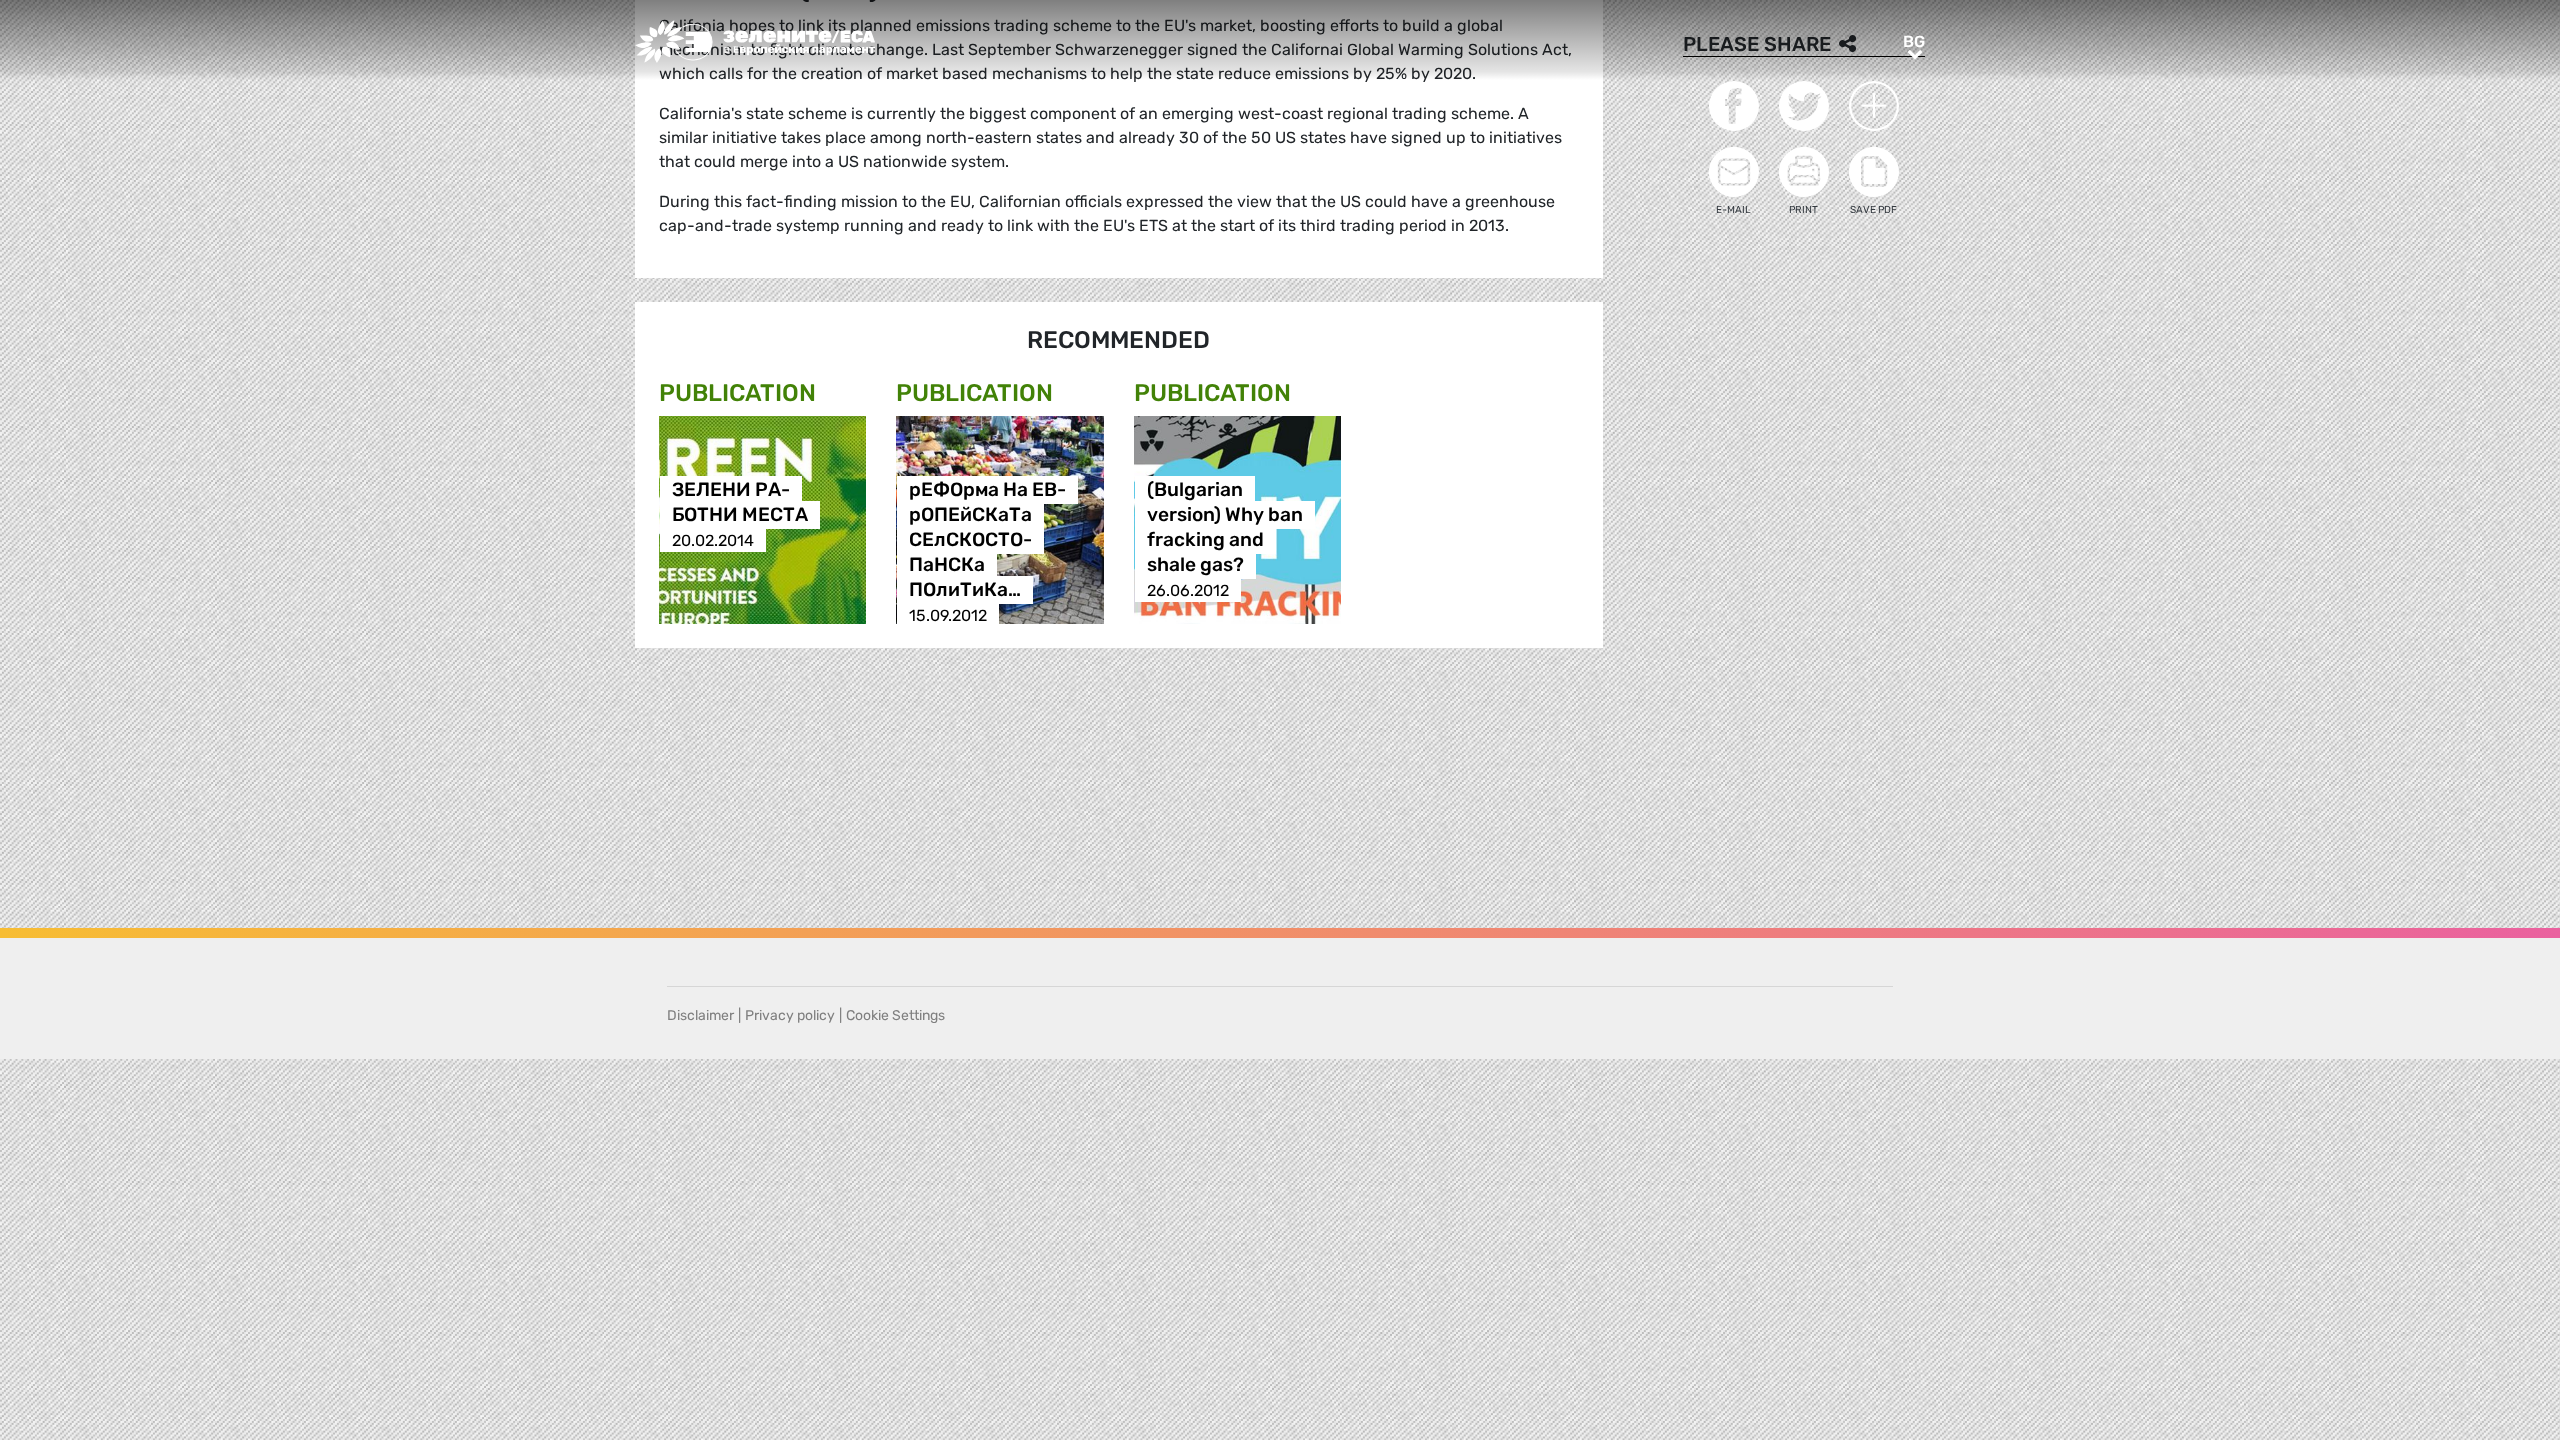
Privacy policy (790, 1015)
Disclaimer (700, 1015)
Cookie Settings (895, 1015)
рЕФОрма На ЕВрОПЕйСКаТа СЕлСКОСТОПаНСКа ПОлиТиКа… (987, 540)
